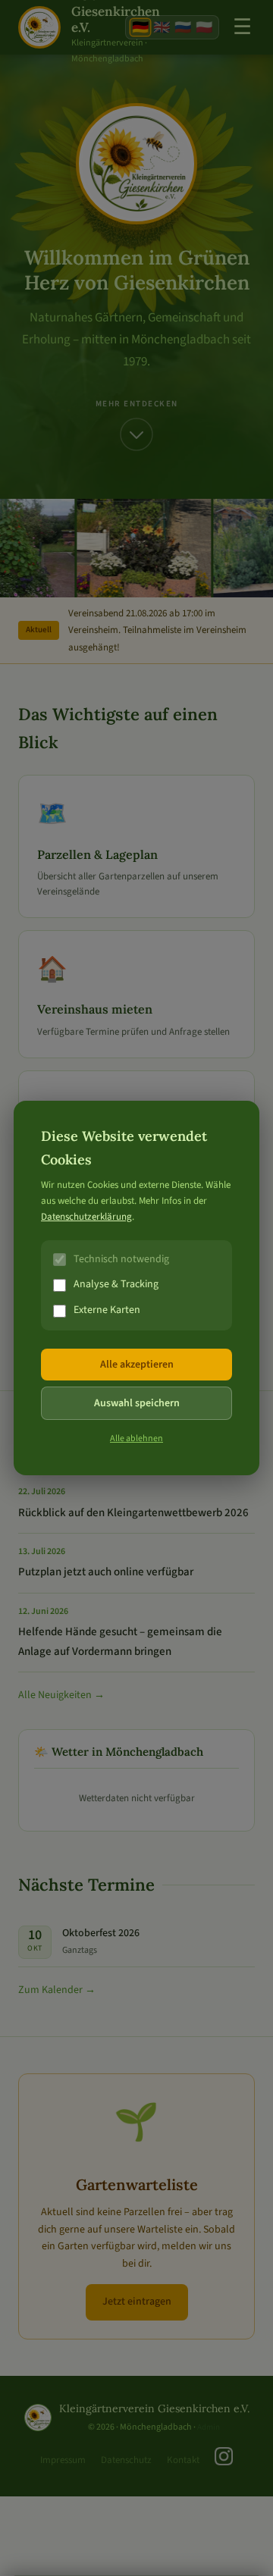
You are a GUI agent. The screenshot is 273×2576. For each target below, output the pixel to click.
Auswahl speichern (137, 1403)
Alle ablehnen (136, 1438)
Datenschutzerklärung (86, 1217)
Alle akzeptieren (137, 1365)
